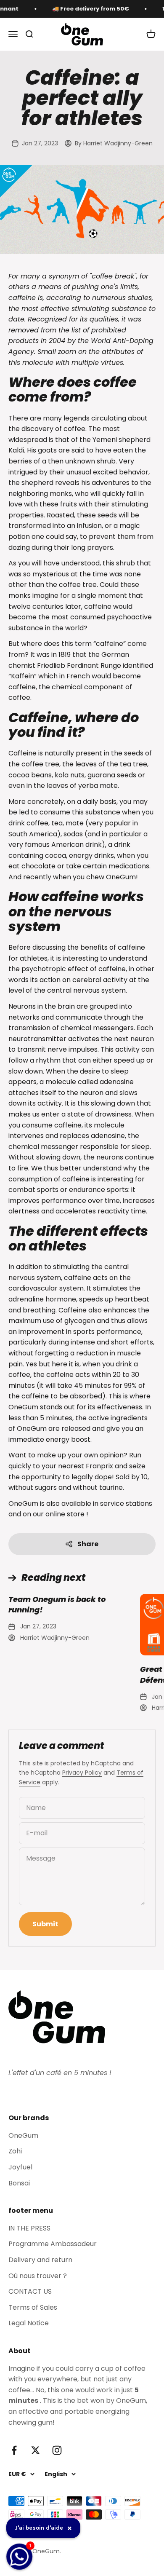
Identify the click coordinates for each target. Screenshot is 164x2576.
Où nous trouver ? (38, 2276)
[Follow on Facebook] (14, 2450)
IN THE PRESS (29, 2228)
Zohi (15, 2151)
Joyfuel (20, 2167)
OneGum (23, 2136)
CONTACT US (30, 2291)
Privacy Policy (82, 1773)
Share (88, 1544)
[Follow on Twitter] (36, 2450)
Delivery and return (40, 2260)
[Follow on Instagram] (57, 2450)
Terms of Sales (33, 2307)
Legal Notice (29, 2323)
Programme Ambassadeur (53, 2244)
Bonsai (19, 2183)
